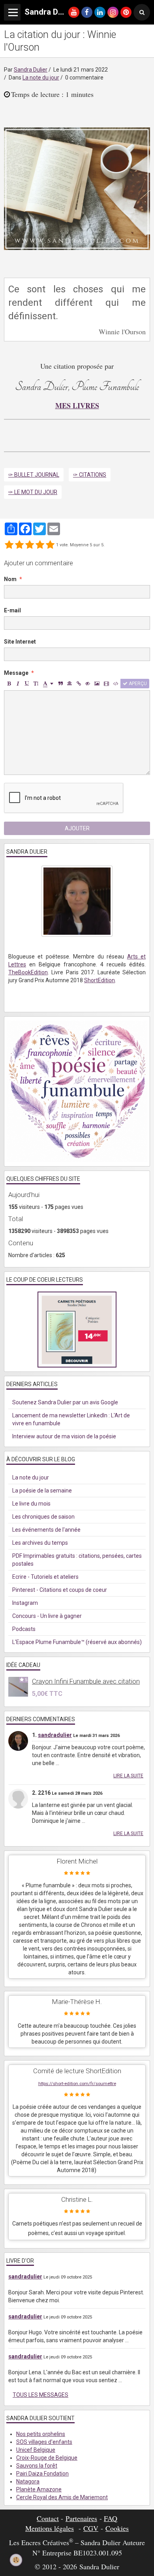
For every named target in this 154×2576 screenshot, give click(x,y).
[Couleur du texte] (48, 684)
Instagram (25, 1603)
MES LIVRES (77, 405)
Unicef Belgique (36, 2450)
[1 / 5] (9, 545)
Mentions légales (50, 2528)
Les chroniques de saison (43, 1517)
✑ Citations (90, 475)
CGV (91, 2528)
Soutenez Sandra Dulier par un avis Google (65, 1402)
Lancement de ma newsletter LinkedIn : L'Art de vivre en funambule (71, 1419)
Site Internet (20, 642)
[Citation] (60, 684)
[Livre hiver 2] (77, 188)
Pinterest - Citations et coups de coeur (60, 1590)
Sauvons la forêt (37, 2466)
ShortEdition (100, 980)
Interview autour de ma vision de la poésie (64, 1436)
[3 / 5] (30, 545)
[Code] (116, 684)
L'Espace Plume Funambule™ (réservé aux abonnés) (77, 1642)
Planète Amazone (39, 2489)
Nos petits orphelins (41, 2434)
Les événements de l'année (46, 1530)
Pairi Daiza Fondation (42, 2474)
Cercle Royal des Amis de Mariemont (62, 2497)
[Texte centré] (69, 684)
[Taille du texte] (36, 684)
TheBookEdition (28, 972)
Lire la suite (128, 1776)
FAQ (111, 2518)
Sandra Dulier (31, 70)
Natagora (28, 2481)
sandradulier (55, 1735)
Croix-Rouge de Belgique (47, 2458)
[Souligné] (27, 684)
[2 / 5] (19, 545)
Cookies (117, 2528)
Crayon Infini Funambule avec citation (86, 1681)
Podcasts (24, 1629)
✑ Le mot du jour (33, 492)
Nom (10, 579)
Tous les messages (40, 2395)
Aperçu (137, 684)
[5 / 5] (50, 545)
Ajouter (77, 828)
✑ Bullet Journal (34, 475)
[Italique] (18, 684)
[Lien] (79, 684)
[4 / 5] (40, 545)
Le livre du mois (31, 1504)
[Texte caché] (88, 684)
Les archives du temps (40, 1543)
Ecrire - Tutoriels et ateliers (45, 1577)
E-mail (12, 610)
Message (16, 673)
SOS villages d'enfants (44, 2442)
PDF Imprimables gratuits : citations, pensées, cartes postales (77, 1560)
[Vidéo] (106, 684)
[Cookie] (16, 2560)
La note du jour (41, 78)
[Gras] (9, 684)
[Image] (97, 684)
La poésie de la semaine (42, 1491)
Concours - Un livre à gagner (47, 1616)
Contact (48, 2518)
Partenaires (81, 2518)
